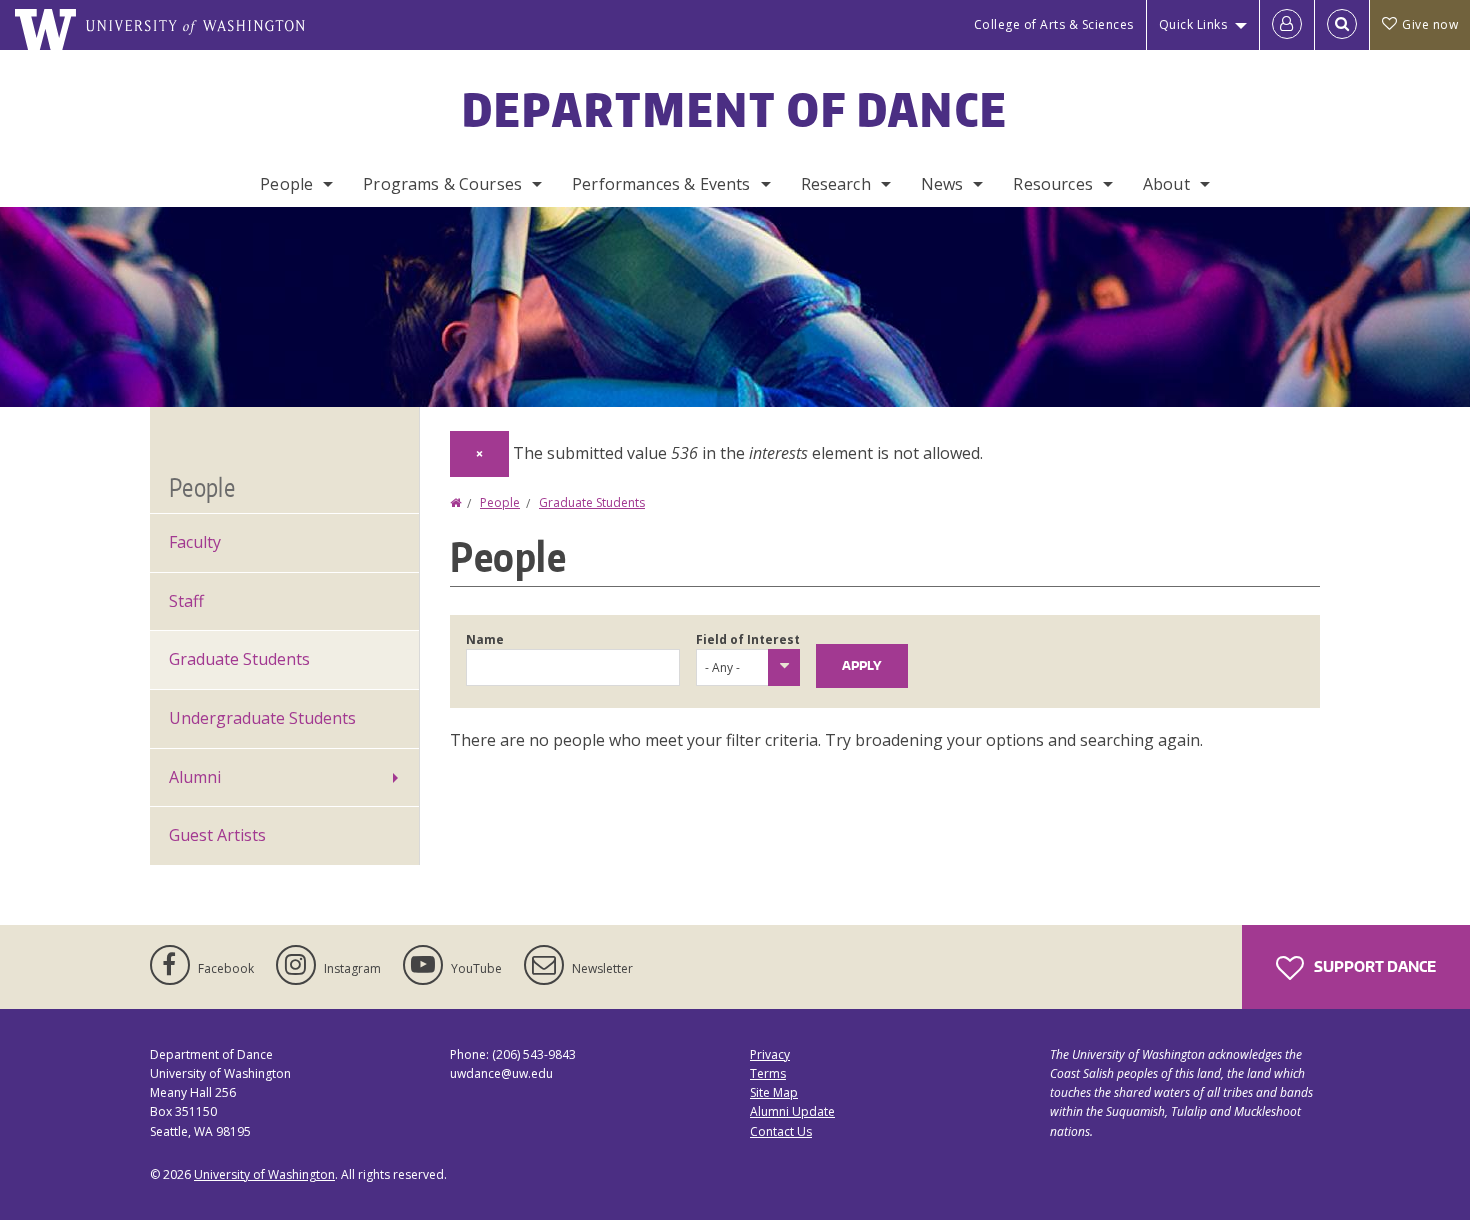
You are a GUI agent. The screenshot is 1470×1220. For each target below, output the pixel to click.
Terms (768, 1073)
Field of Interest (748, 639)
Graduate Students (592, 502)
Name (485, 639)
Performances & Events (661, 184)
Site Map (774, 1092)
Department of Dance (735, 109)
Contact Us (781, 1131)
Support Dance (1373, 966)
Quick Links (1193, 24)
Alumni (195, 777)
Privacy (770, 1054)
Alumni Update (792, 1111)
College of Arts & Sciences (1054, 24)
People (286, 184)
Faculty (195, 542)
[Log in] (1287, 25)
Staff (186, 601)
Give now (1430, 24)
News (942, 184)
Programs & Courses (442, 184)
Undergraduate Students (262, 718)
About (1166, 184)
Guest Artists (217, 835)
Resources (1052, 184)
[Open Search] (1342, 25)
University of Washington (264, 1174)
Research (836, 184)
